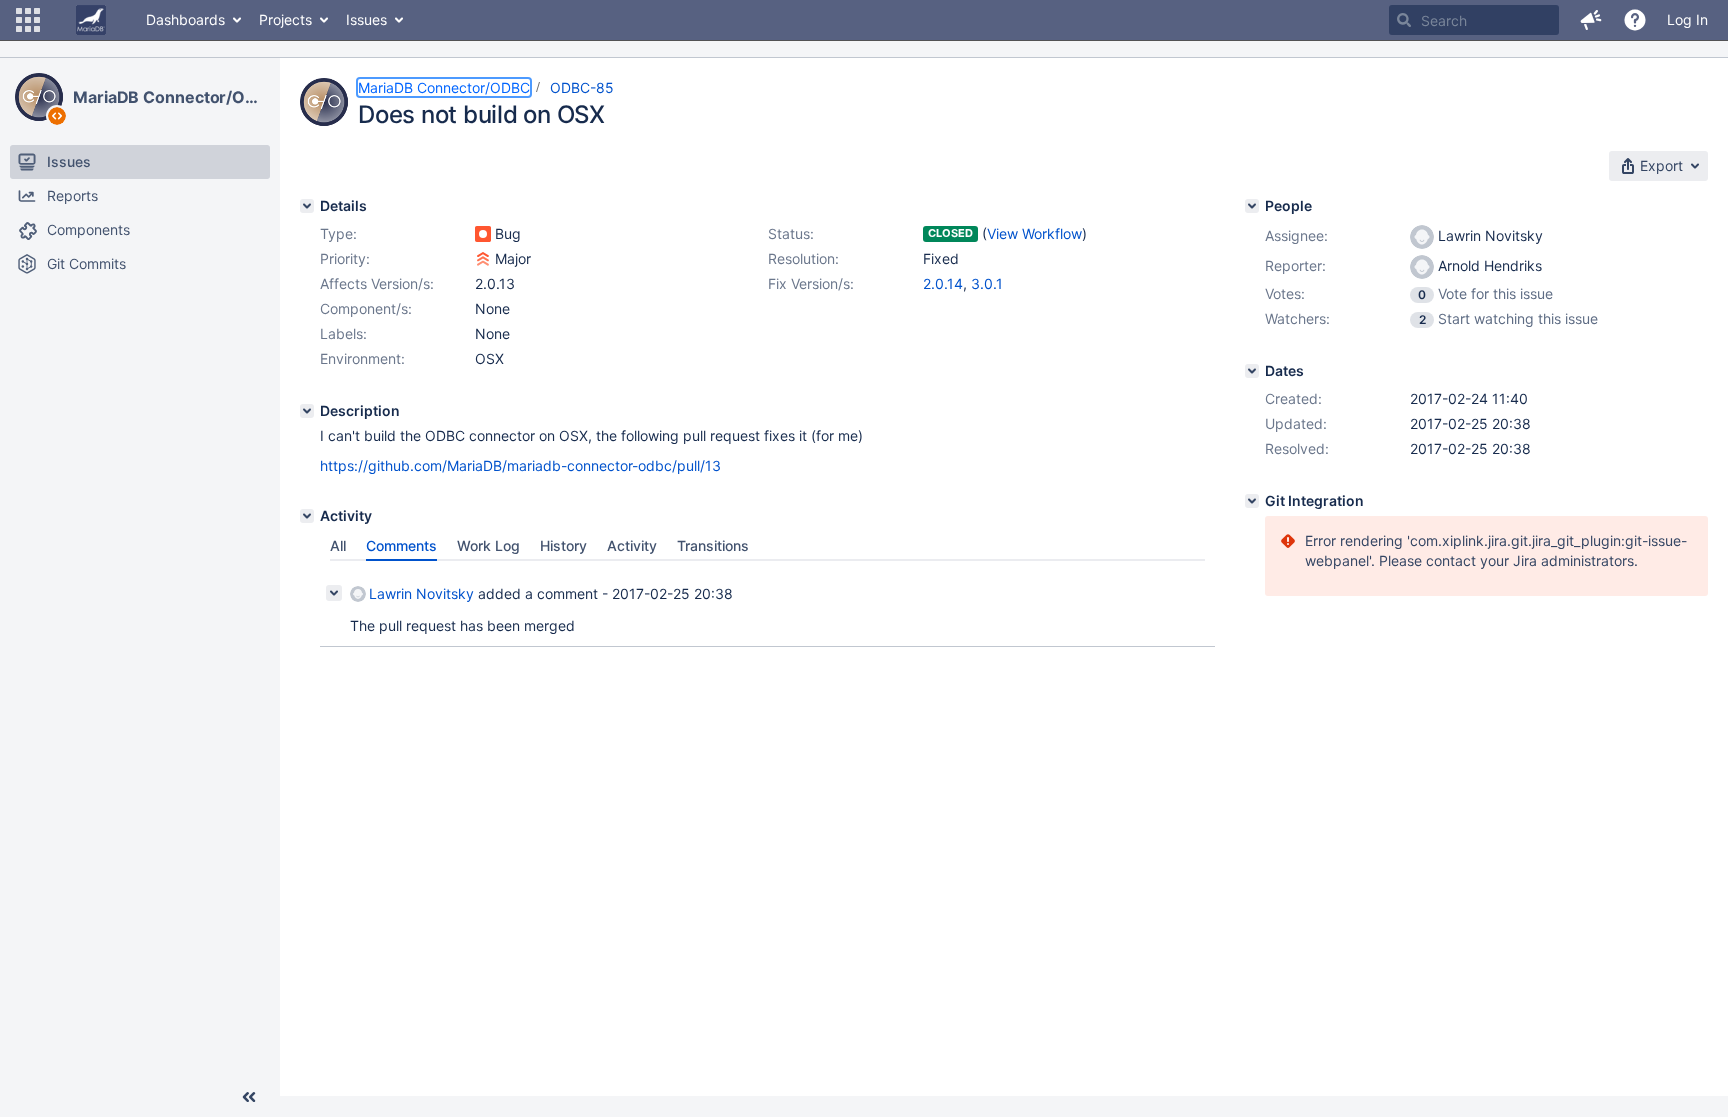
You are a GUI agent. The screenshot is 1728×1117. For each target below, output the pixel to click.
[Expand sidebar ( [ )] (249, 1097)
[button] (28, 20)
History (563, 545)
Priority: (345, 258)
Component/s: (366, 308)
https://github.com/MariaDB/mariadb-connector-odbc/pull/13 (520, 465)
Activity (632, 545)
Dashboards (185, 19)
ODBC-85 (582, 87)
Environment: (362, 358)
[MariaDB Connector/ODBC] (39, 97)
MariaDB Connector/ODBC (169, 97)
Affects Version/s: (377, 283)
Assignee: (1296, 235)
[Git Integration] (1252, 501)
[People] (1252, 206)
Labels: (343, 333)
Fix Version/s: (811, 283)
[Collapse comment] (334, 593)
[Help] (1635, 20)
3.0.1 (987, 283)
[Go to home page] (91, 20)
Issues (366, 19)
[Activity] (307, 516)
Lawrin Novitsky (421, 593)
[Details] (307, 206)
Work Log (488, 545)
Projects (285, 19)
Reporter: (1295, 265)
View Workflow (1034, 233)
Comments (401, 545)
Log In (1687, 19)
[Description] (307, 411)
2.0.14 (943, 283)
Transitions (713, 545)
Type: (338, 233)
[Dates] (1252, 371)
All (338, 545)
